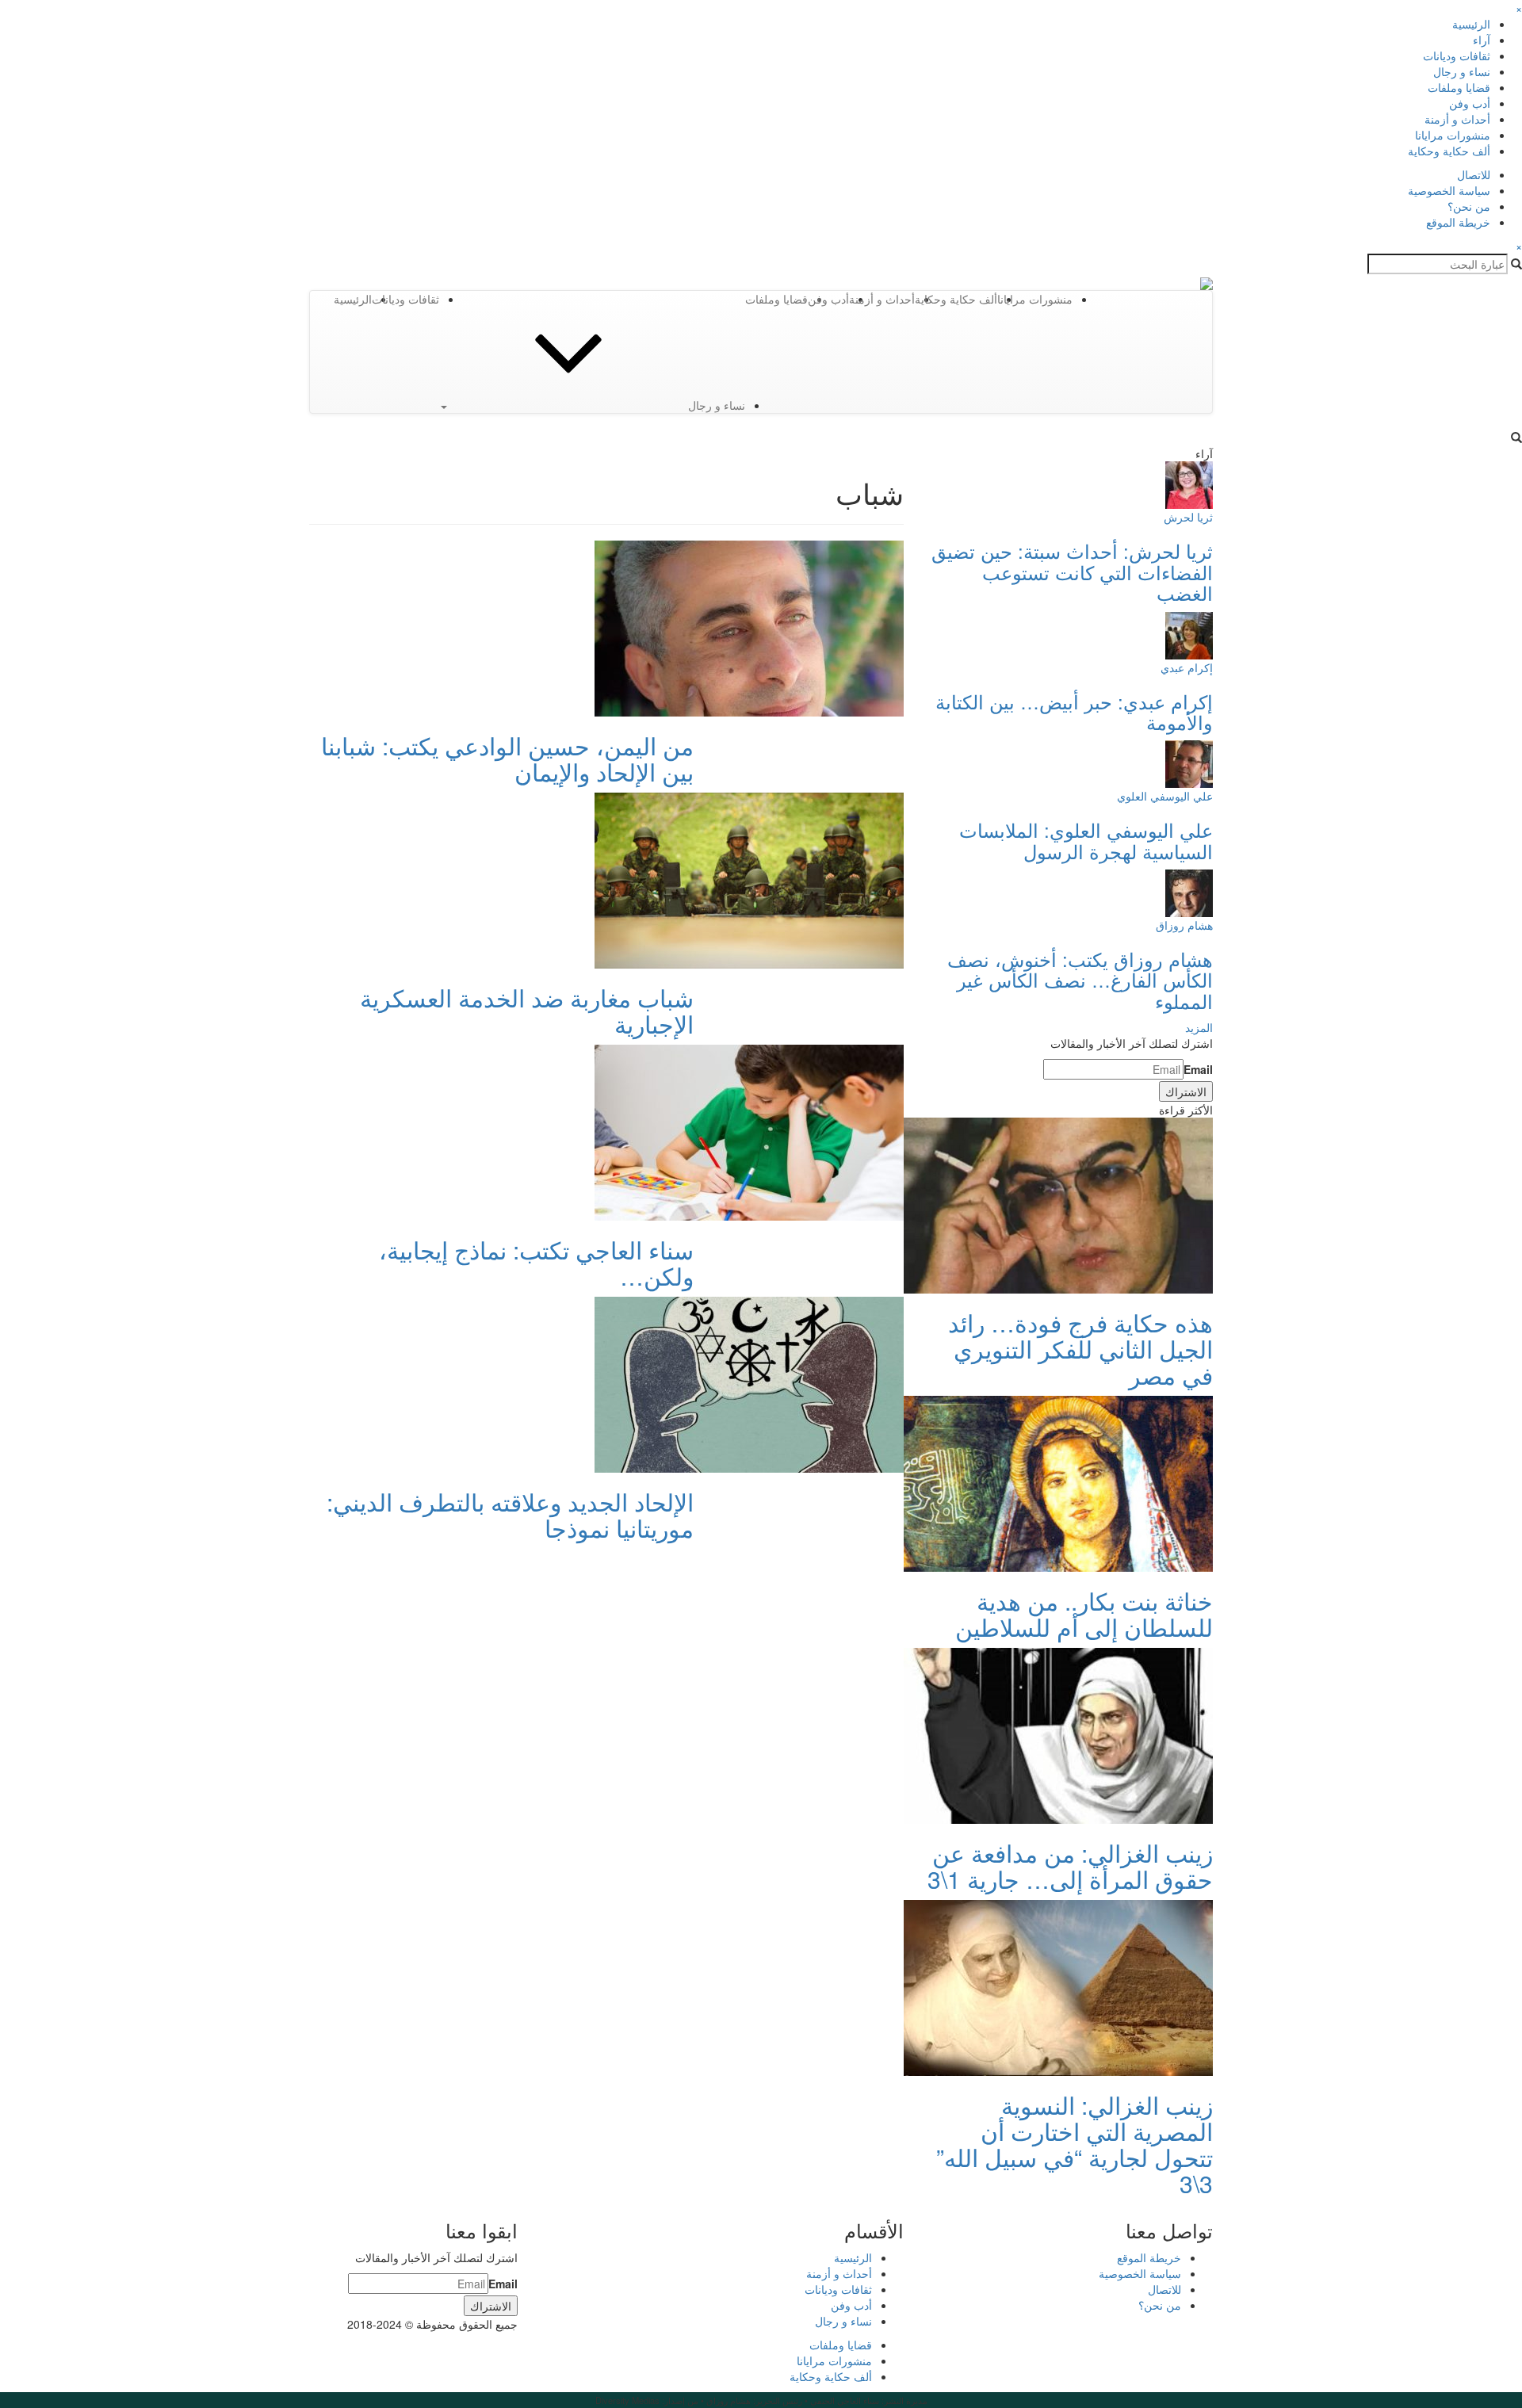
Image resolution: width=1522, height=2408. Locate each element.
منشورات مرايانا (1453, 135)
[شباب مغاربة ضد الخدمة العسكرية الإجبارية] (749, 879)
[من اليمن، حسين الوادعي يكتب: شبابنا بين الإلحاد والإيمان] (749, 627)
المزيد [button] (1199, 1027)
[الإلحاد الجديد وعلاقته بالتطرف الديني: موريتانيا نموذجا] (749, 1383)
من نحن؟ (1469, 206)
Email (1198, 1069)
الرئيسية (1471, 24)
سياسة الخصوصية (1449, 190)
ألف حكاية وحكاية (1449, 151)
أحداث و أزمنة (1457, 119)
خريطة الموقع (1458, 222)
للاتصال (1474, 174)
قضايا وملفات (1459, 87)
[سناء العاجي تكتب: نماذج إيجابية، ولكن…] (749, 1131)
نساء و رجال (1462, 71)
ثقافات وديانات (1457, 55)
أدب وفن (1470, 103)
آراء (1482, 40)
